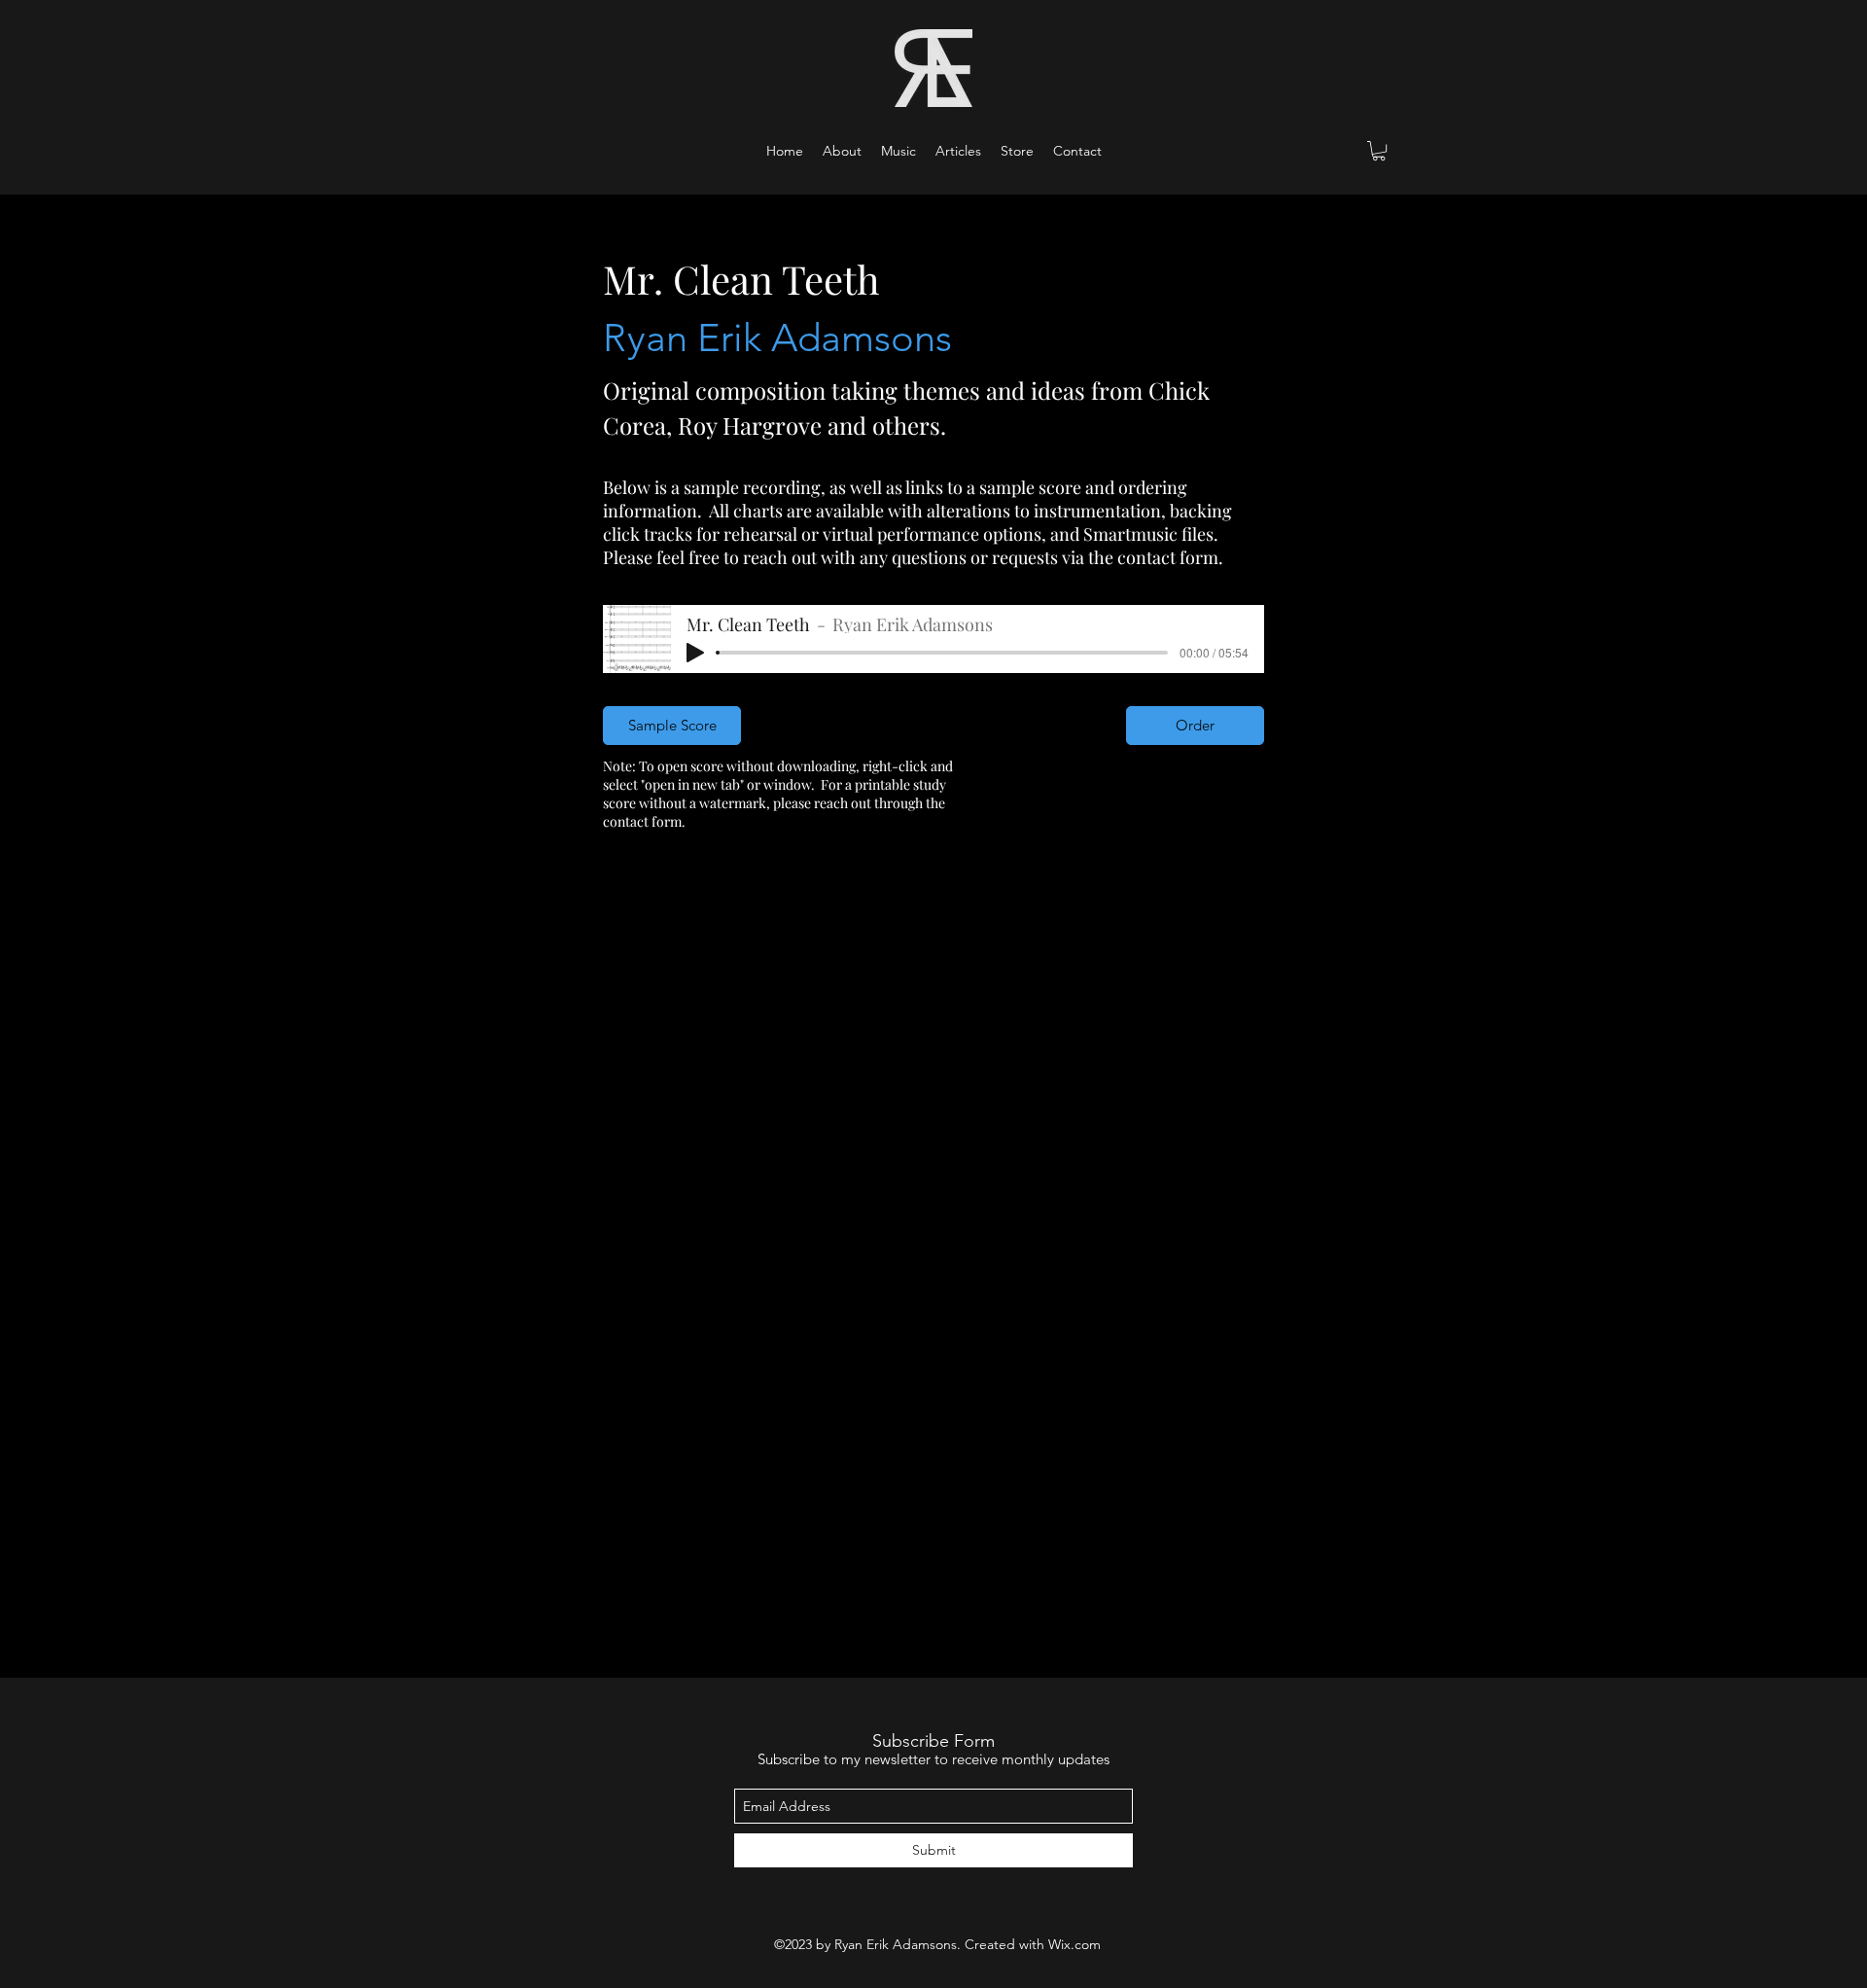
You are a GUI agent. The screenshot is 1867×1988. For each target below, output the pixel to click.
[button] (898, 151)
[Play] (695, 653)
